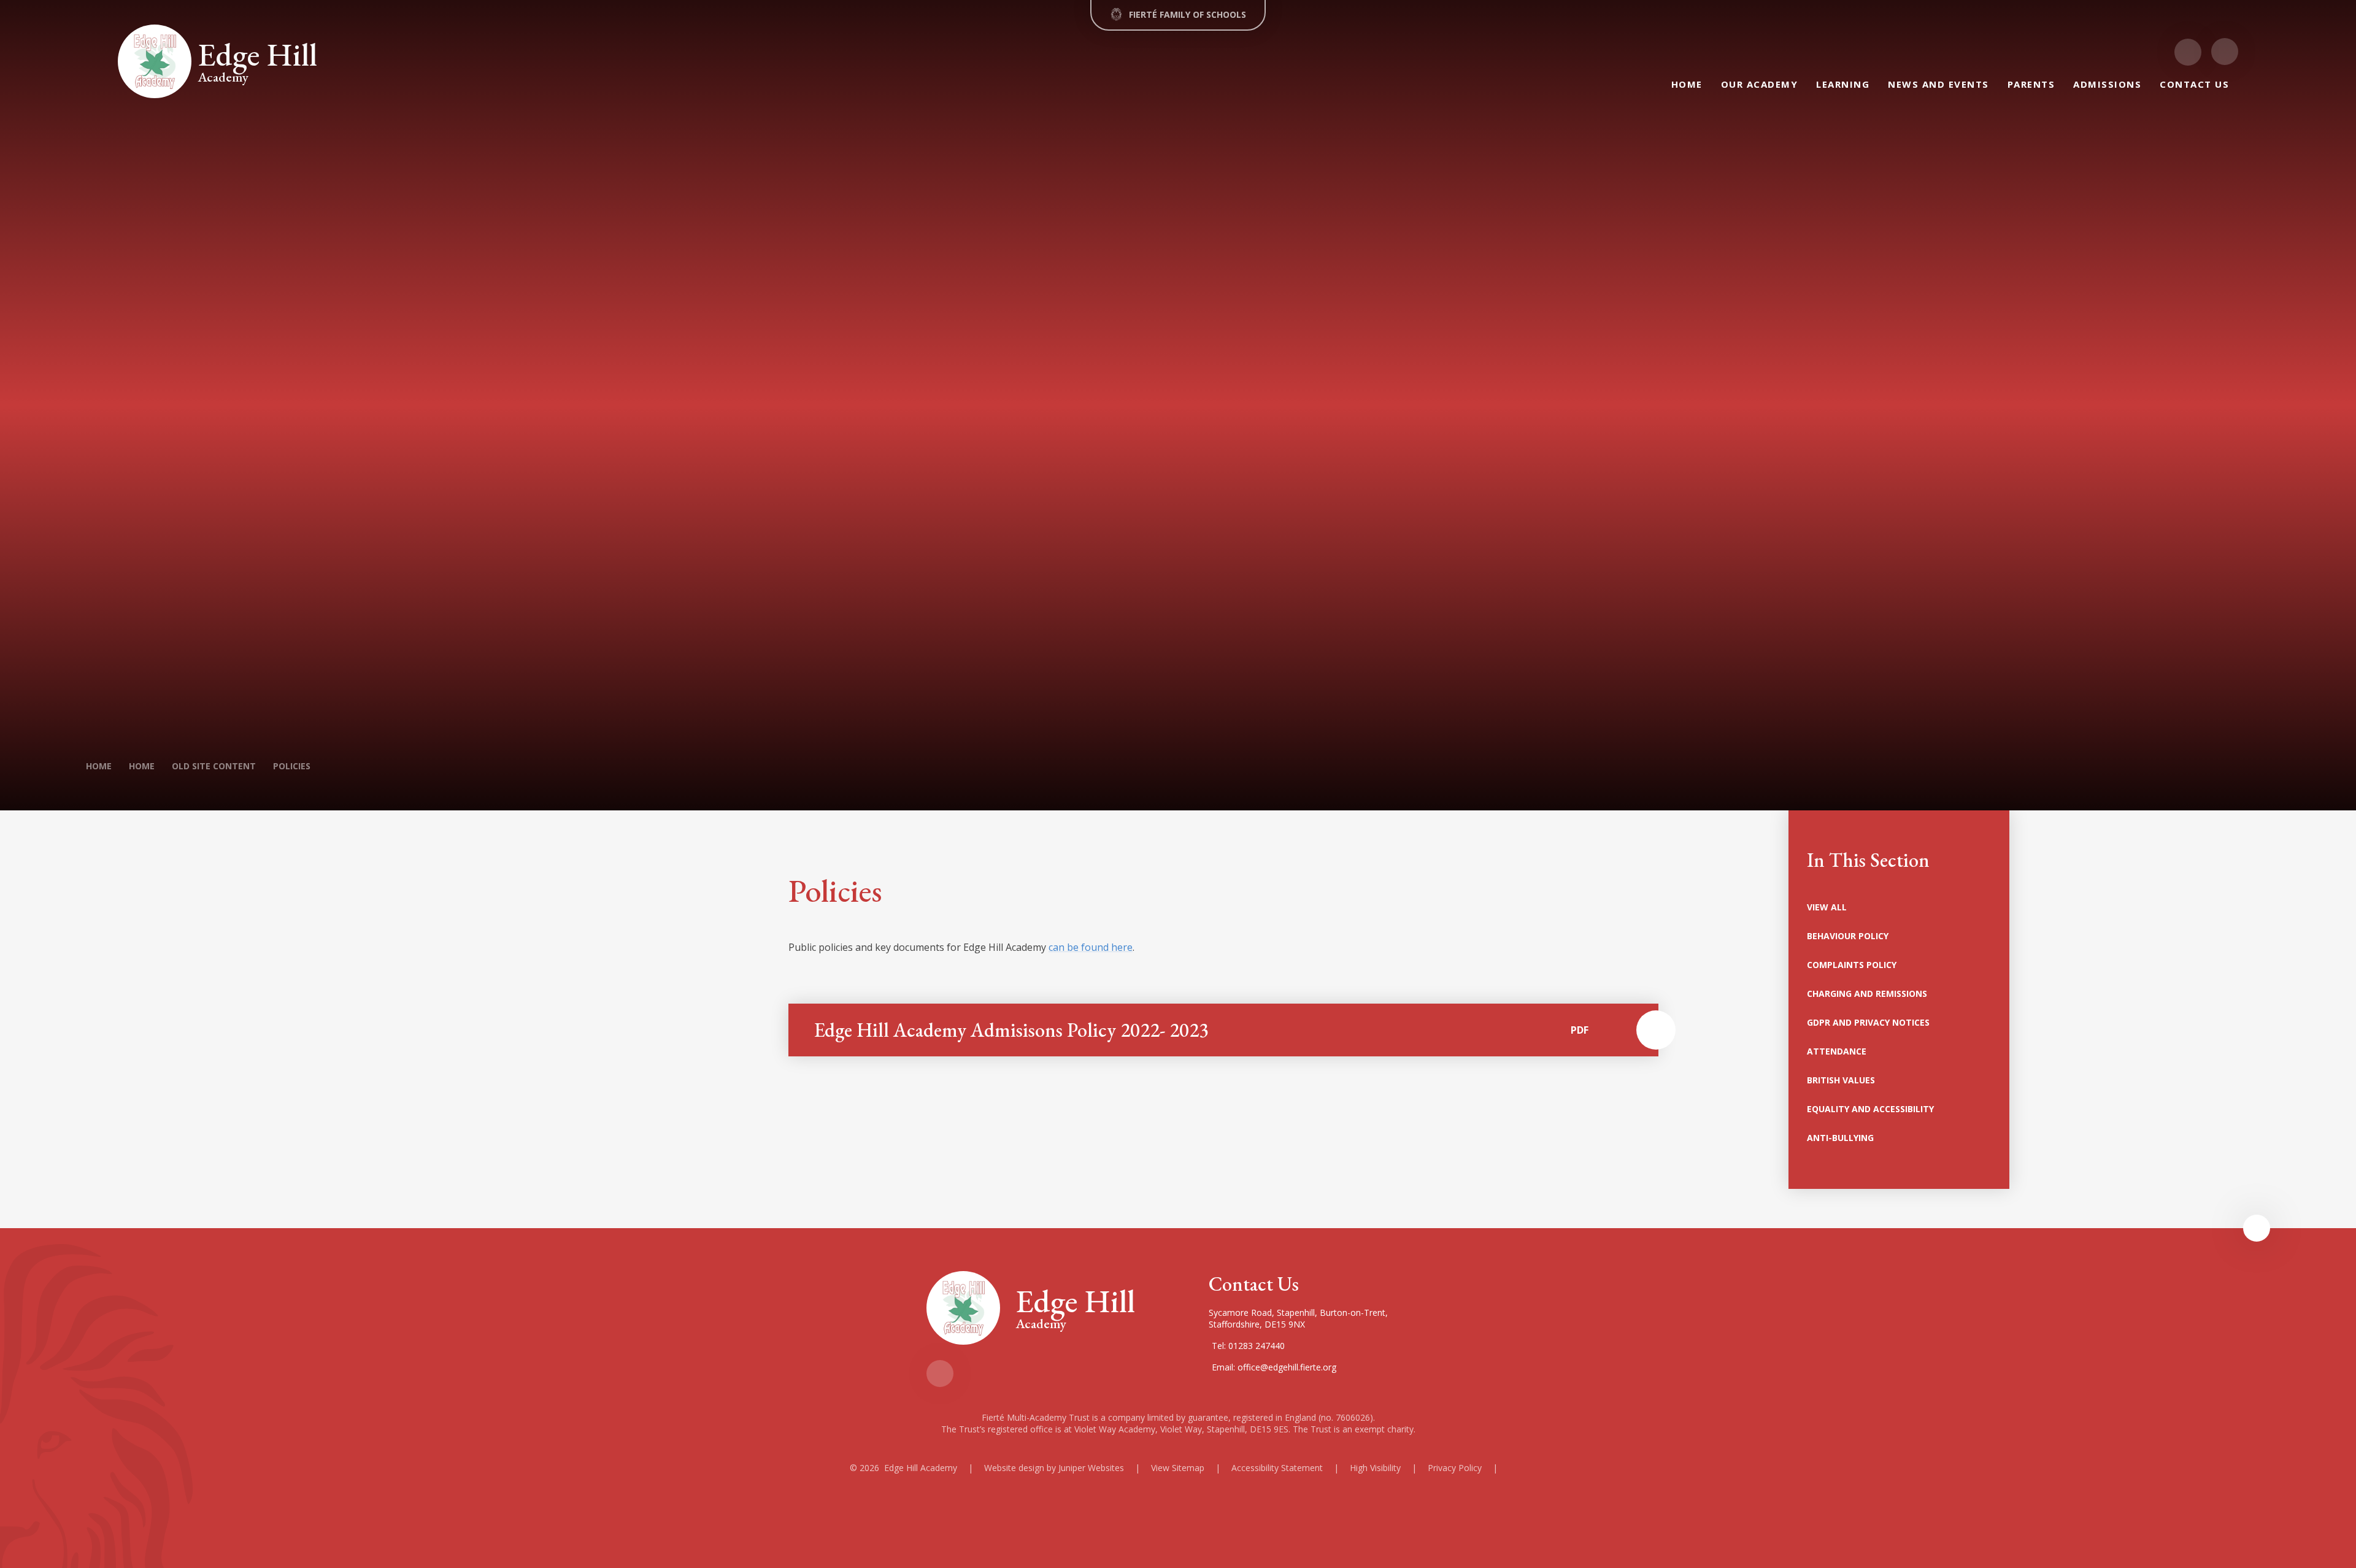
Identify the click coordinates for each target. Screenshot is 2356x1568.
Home (99, 766)
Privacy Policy (1455, 1468)
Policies (292, 766)
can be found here (1091, 947)
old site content (214, 766)
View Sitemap (1178, 1468)
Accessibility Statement (1277, 1468)
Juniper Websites (1091, 1468)
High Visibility (1375, 1468)
